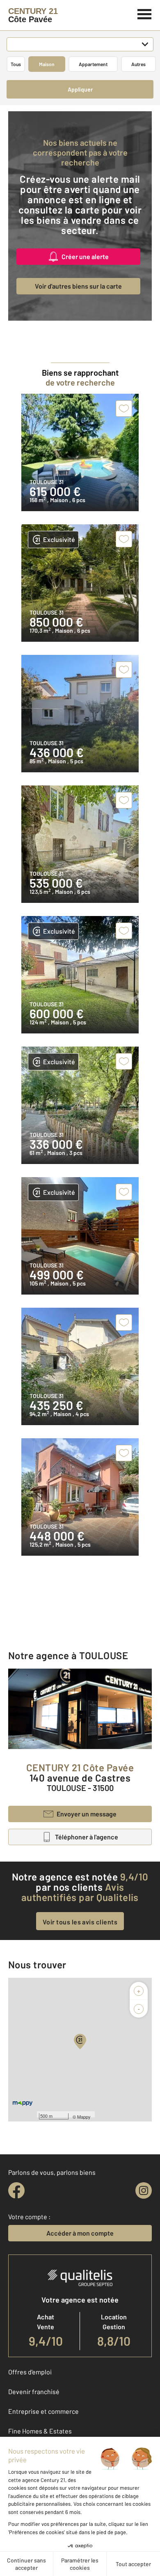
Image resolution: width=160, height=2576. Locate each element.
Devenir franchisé (34, 2391)
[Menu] (145, 13)
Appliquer (80, 89)
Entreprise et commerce (43, 2411)
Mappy (84, 2117)
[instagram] (144, 2190)
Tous (16, 64)
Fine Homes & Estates (40, 2431)
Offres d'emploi (30, 2372)
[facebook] (16, 2190)
